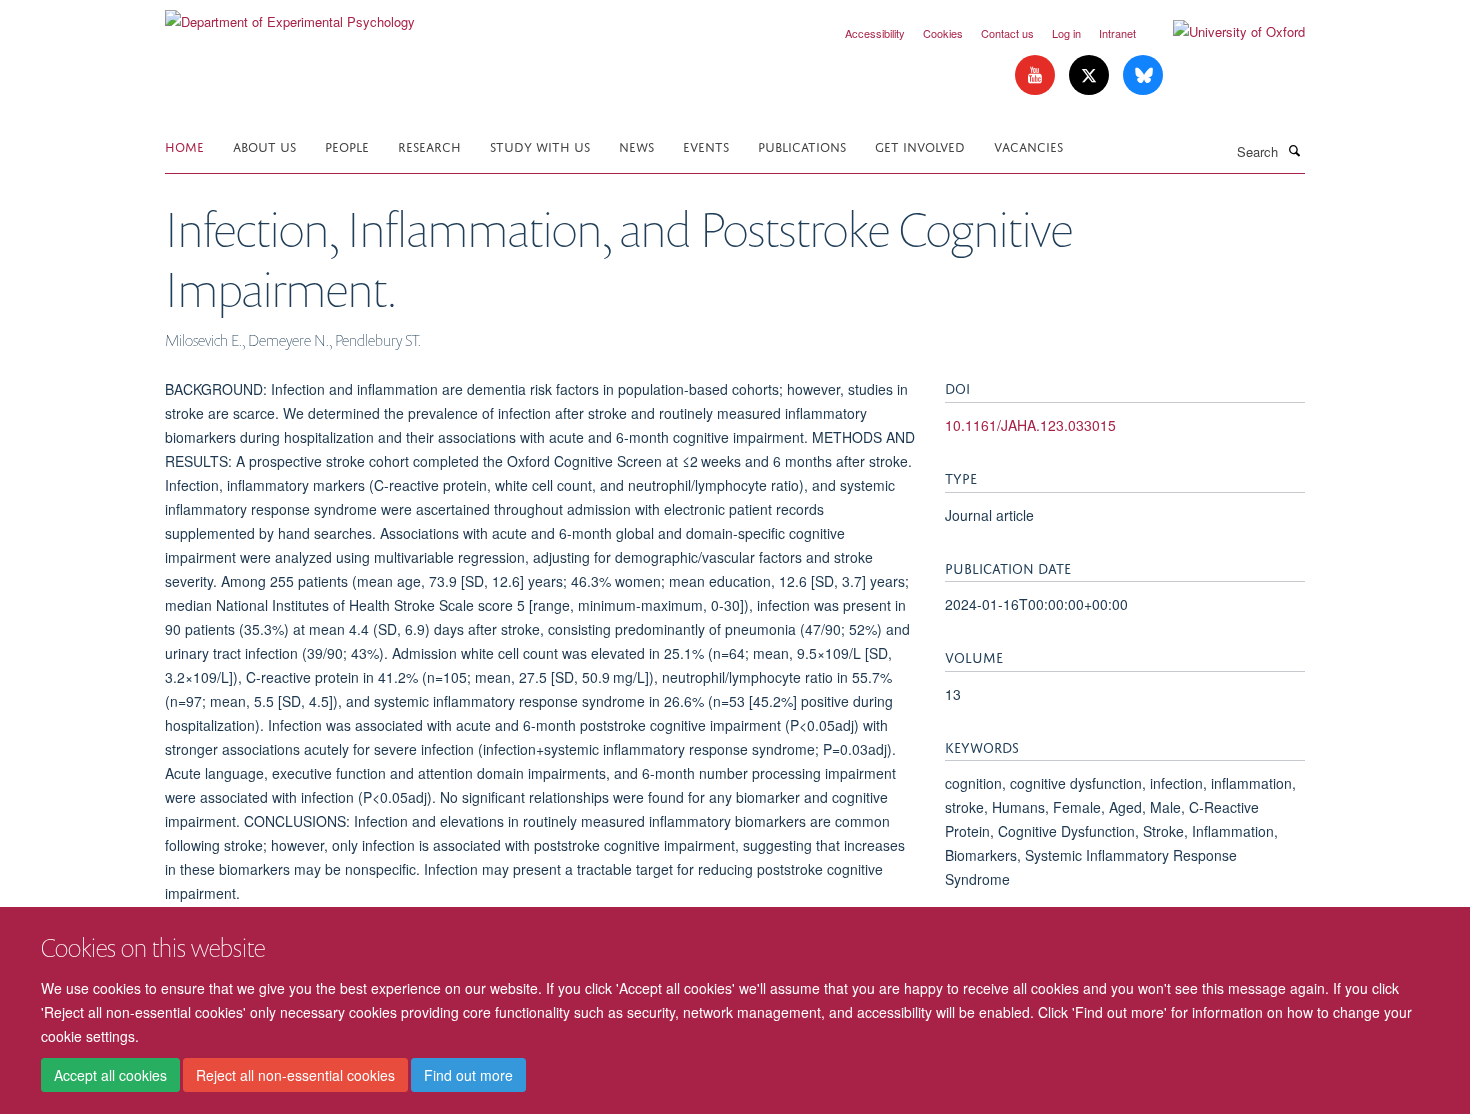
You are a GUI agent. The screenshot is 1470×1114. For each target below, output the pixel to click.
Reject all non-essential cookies (295, 1075)
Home (184, 145)
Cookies (943, 33)
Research (429, 145)
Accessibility (875, 33)
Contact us (1007, 33)
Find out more (468, 1075)
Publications (802, 145)
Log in (1066, 33)
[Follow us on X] (1091, 75)
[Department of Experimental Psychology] (290, 14)
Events (706, 145)
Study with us (540, 145)
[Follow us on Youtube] (1037, 75)
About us (264, 145)
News (636, 145)
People (347, 145)
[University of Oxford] (1224, 32)
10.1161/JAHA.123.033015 (1030, 425)
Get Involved (920, 145)
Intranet (1117, 33)
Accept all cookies (110, 1075)
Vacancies (1028, 145)
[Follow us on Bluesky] (1143, 75)
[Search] (1294, 150)
